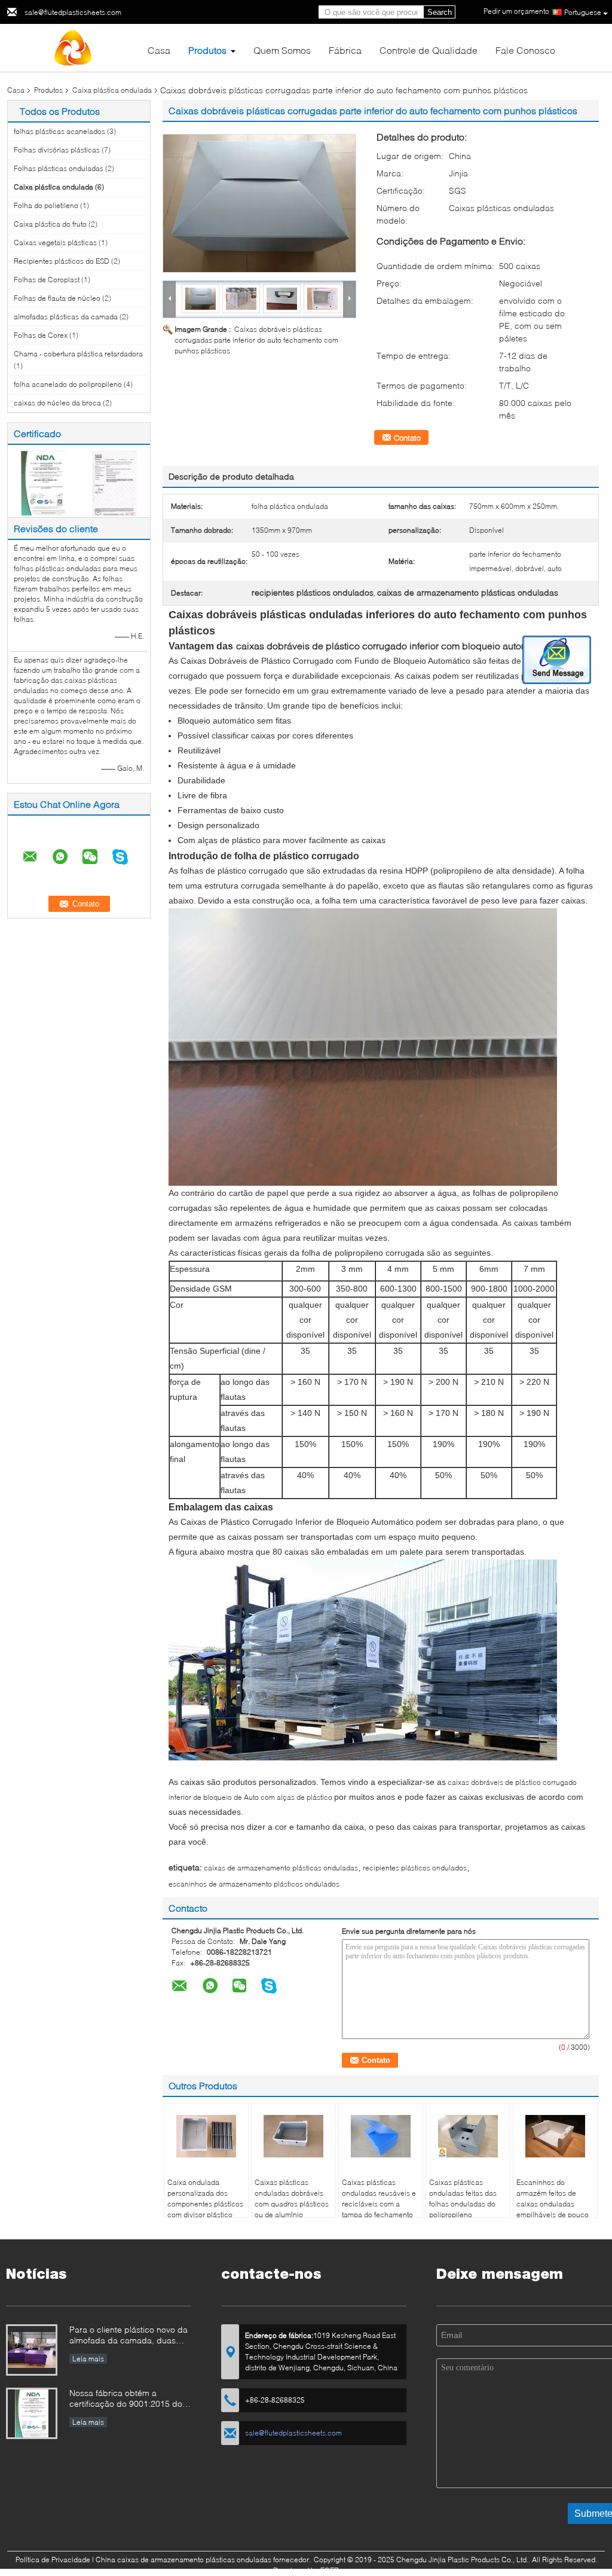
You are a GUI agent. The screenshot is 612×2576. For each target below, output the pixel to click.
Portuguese (583, 12)
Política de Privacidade (53, 2560)
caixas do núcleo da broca (57, 403)
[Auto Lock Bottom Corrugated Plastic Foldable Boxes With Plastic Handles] (259, 203)
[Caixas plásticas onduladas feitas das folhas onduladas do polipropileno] (468, 2137)
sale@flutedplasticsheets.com (73, 12)
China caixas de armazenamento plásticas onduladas (183, 2560)
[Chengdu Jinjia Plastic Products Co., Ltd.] (73, 47)
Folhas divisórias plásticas (57, 150)
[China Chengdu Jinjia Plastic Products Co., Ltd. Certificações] (43, 482)
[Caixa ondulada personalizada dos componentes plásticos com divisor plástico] (206, 2137)
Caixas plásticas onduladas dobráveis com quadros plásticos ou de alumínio (292, 2198)
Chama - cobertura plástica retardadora (78, 354)
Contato (407, 438)
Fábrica (345, 50)
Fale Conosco (525, 50)
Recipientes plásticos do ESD (62, 261)
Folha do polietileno (46, 205)
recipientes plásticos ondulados (415, 1868)
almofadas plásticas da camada (66, 317)
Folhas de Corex (41, 335)
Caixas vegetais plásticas (55, 242)
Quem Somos (282, 50)
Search (440, 12)
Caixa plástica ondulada (112, 90)
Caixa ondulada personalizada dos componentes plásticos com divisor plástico (205, 2198)
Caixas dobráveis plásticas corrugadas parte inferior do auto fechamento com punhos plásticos (256, 340)
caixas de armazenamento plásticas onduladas (281, 1868)
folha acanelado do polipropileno (68, 384)
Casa (159, 50)
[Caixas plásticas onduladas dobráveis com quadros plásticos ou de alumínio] (293, 2137)
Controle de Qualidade (429, 50)
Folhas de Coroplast (47, 280)
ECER (330, 2570)
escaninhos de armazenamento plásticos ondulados (254, 1884)
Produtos (207, 50)
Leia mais (88, 2359)
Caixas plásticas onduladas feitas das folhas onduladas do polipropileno (463, 2198)
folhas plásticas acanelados (59, 131)
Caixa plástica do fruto (50, 224)
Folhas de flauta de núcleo (57, 298)
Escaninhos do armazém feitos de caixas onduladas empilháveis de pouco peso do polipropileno (553, 2204)
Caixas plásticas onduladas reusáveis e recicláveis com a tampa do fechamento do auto (379, 2204)
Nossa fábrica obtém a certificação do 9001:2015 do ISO (126, 2399)
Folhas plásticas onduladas (59, 168)
